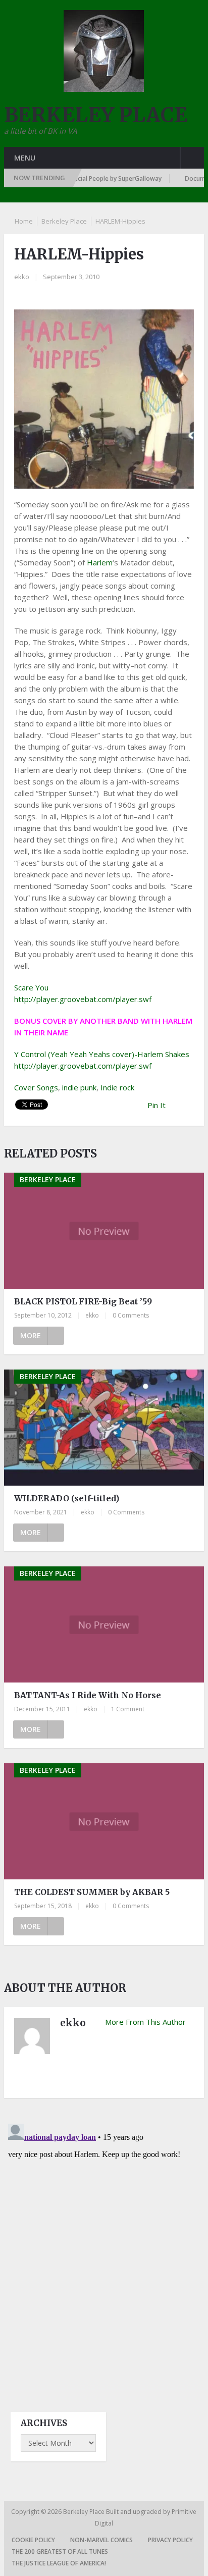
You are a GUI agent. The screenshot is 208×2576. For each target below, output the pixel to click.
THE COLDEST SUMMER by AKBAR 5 (92, 1892)
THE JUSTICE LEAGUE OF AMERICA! (59, 2563)
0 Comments (131, 1315)
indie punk (79, 1087)
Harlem (100, 562)
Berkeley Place (64, 221)
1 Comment (128, 1709)
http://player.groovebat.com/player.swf (83, 999)
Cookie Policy (33, 2540)
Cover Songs (36, 1087)
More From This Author (145, 2022)
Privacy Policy (170, 2540)
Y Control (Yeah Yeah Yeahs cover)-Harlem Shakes (102, 1054)
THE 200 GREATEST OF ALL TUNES (60, 2552)
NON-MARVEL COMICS (101, 2540)
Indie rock (117, 1087)
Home (24, 221)
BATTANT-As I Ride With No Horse (88, 1695)
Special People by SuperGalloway (98, 178)
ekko (22, 277)
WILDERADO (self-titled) (67, 1498)
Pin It (157, 1105)
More (31, 1335)
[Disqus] (104, 2246)
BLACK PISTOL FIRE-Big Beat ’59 (83, 1301)
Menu (25, 158)
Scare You (31, 987)
